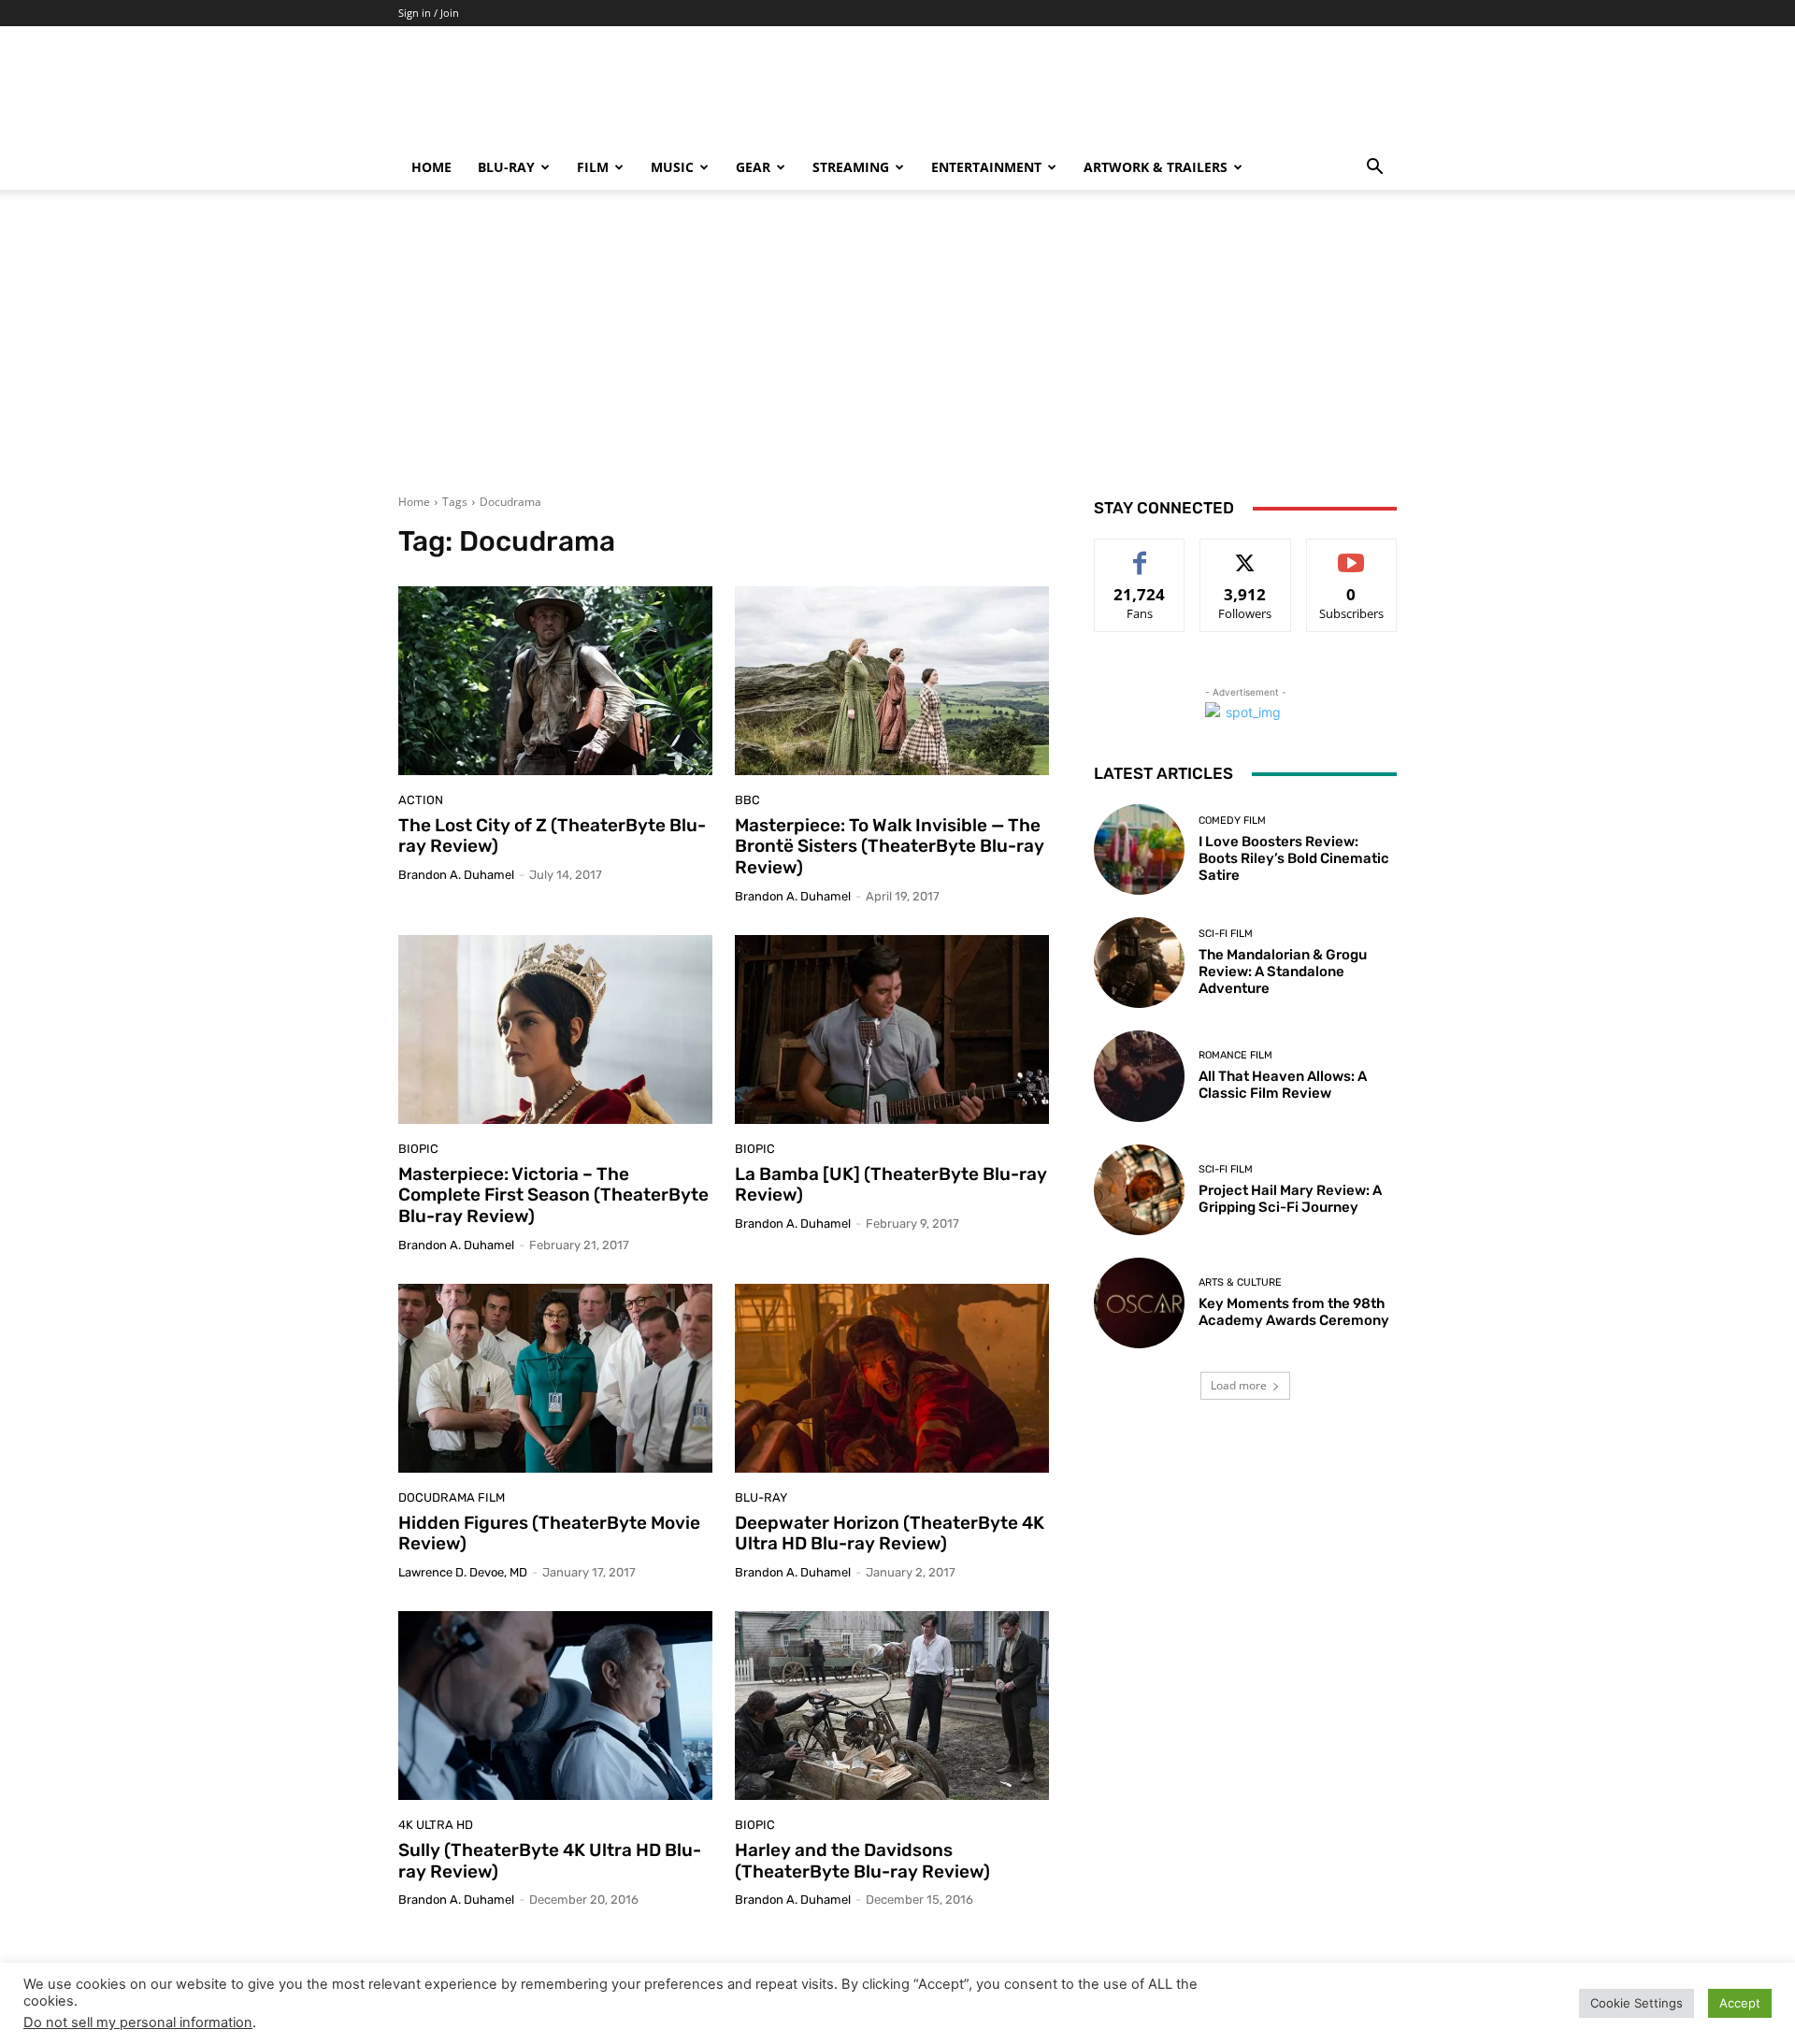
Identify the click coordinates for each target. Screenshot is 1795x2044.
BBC (747, 800)
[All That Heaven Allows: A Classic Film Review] (1139, 1076)
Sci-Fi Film (1226, 934)
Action (421, 800)
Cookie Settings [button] (1637, 2003)
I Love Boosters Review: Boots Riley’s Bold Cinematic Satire (1294, 858)
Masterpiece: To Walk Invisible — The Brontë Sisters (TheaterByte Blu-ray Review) (890, 847)
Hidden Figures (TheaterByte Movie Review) (549, 1533)
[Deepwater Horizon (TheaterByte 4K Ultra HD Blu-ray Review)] (892, 1378)
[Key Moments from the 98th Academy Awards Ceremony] (1139, 1303)
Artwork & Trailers (1156, 167)
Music (672, 167)
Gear (753, 167)
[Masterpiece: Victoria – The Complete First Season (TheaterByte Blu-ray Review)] (555, 1029)
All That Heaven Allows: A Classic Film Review (1283, 1085)
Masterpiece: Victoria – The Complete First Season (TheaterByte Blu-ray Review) (553, 1195)
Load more (1239, 1385)
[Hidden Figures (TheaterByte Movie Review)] (555, 1378)
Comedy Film (1232, 820)
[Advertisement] (897, 353)
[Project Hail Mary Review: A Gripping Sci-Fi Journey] (1139, 1190)
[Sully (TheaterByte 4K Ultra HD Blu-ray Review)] (555, 1706)
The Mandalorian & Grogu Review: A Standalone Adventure (1283, 972)
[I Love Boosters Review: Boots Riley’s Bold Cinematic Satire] (1139, 849)
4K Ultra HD (436, 1825)
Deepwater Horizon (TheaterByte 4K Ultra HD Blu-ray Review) (890, 1533)
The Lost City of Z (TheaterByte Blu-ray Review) (552, 836)
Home (431, 167)
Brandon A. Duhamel (456, 875)
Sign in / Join (429, 13)
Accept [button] (1740, 2003)
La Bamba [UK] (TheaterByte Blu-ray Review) (891, 1185)
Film (593, 167)
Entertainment (986, 167)
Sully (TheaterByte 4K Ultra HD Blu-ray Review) (550, 1861)
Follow (1246, 553)
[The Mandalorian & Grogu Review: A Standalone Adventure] (1139, 963)
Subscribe (1352, 553)
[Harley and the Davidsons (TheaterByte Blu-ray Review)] (892, 1706)
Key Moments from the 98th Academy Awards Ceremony (1294, 1312)
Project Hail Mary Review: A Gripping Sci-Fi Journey (1290, 1199)
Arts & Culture (1240, 1282)
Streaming (851, 167)
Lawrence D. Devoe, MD (463, 1572)
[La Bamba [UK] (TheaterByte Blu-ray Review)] (892, 1029)
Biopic (418, 1149)
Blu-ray (506, 167)
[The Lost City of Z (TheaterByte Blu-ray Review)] (555, 681)
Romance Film (1235, 1055)
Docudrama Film (452, 1497)
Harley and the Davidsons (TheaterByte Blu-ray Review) (862, 1861)
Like (1140, 553)
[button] (1374, 169)
